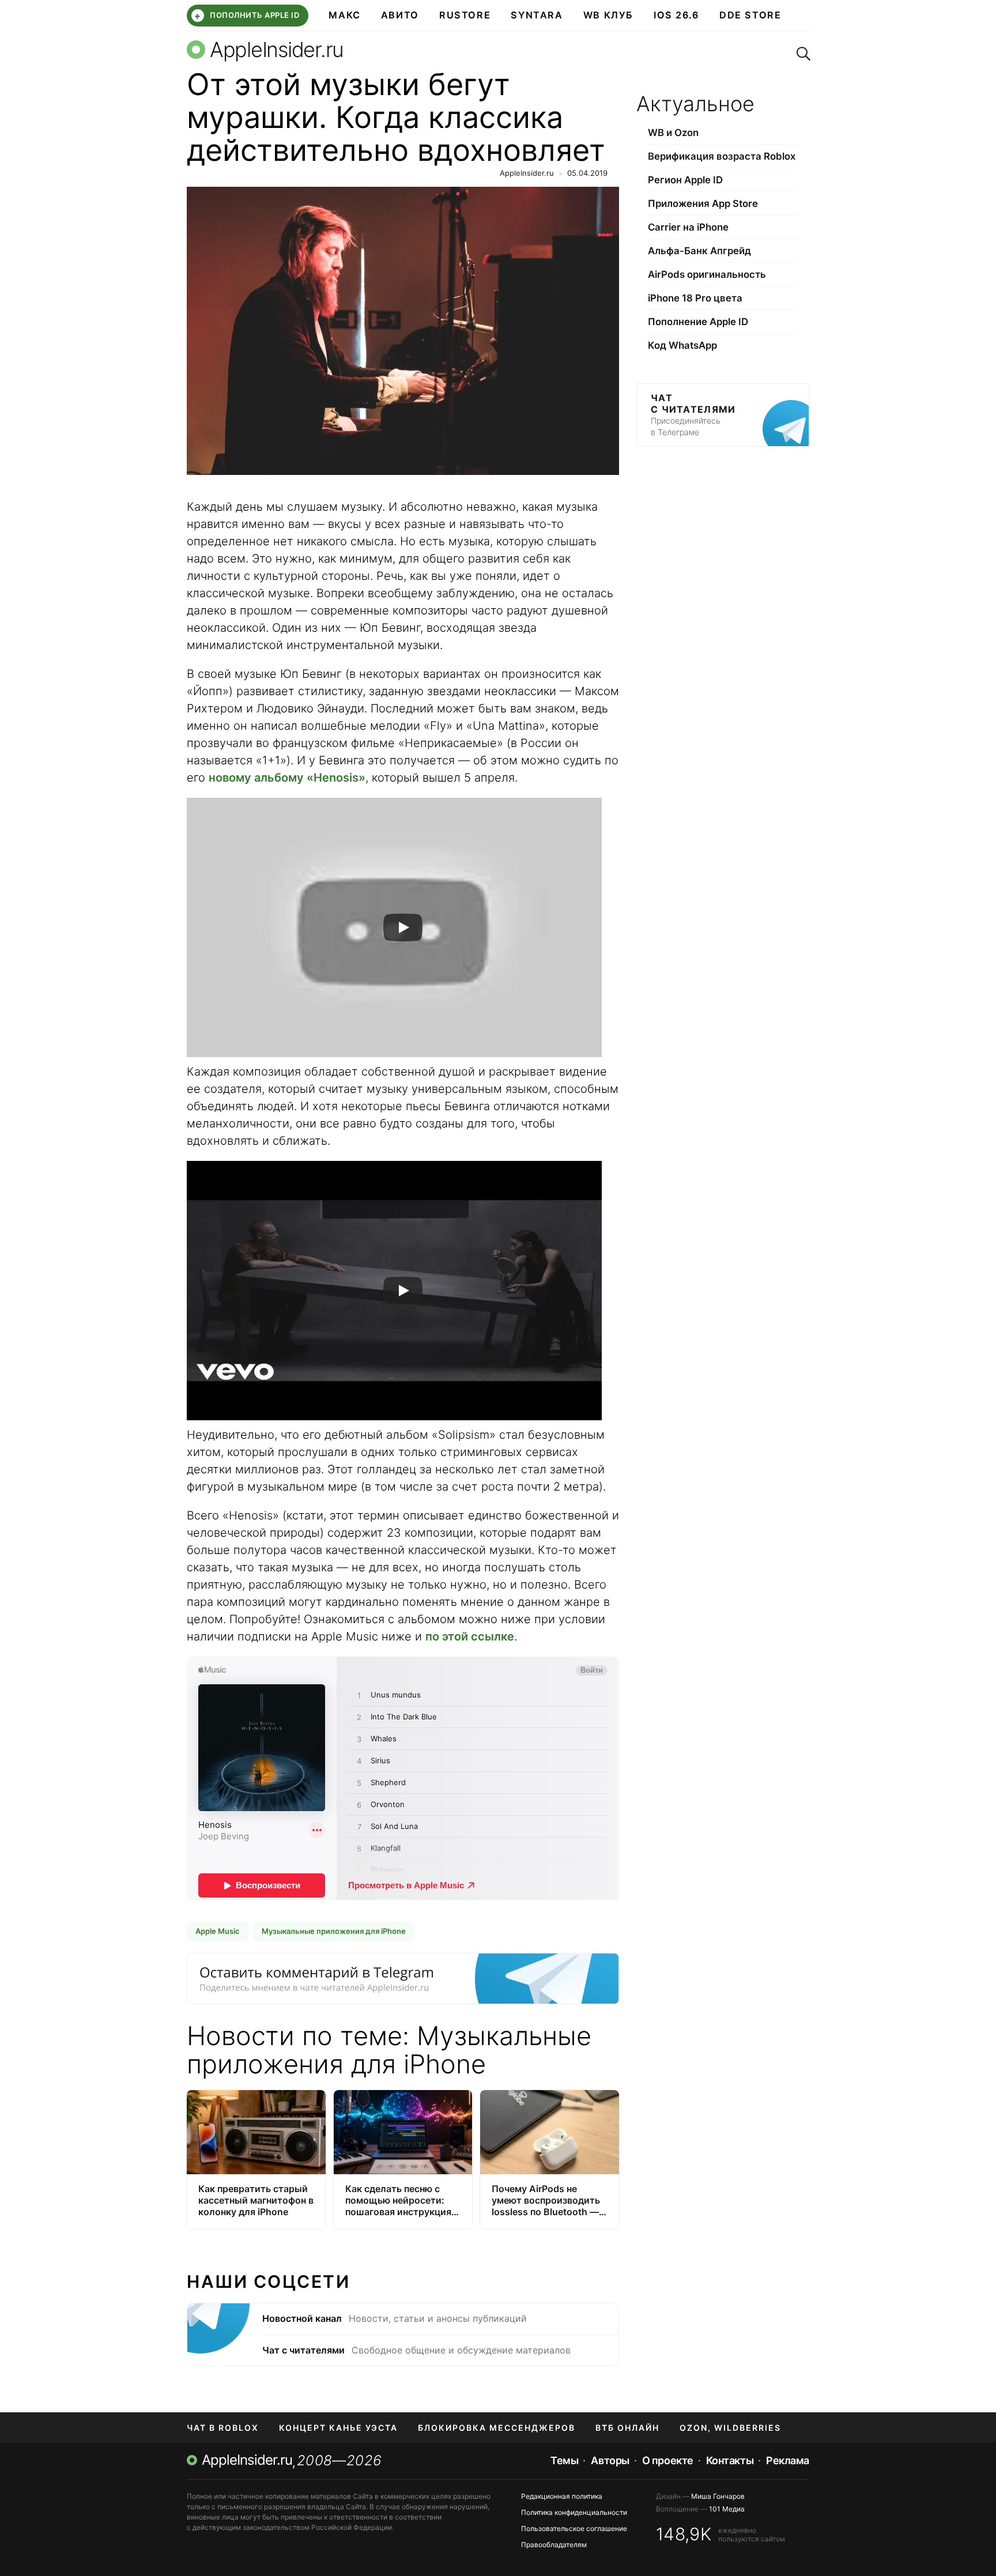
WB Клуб (608, 15)
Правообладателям (554, 2545)
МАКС (344, 15)
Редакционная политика (562, 2496)
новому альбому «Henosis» (287, 778)
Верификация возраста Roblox (722, 156)
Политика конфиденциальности (574, 2512)
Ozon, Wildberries (730, 2428)
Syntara (537, 15)
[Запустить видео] (403, 927)
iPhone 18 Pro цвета (695, 298)
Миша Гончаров (718, 2496)
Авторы (610, 2460)
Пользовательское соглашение (574, 2528)
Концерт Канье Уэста (338, 2428)
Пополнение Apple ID (698, 322)
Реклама (788, 2460)
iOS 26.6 (676, 15)
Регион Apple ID (685, 180)
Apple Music (218, 1931)
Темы (564, 2460)
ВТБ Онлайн (627, 2428)
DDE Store (750, 15)
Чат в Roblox (223, 2428)
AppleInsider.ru (527, 173)
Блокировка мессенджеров (497, 2428)
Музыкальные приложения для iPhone (334, 1931)
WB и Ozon (673, 133)
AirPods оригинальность (707, 274)
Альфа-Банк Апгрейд (699, 251)
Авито (400, 15)
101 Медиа (727, 2509)
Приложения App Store (703, 203)
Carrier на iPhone (688, 227)
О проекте (668, 2460)
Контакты (730, 2460)
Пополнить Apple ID (247, 16)
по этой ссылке (470, 1636)
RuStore (465, 15)
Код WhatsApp (682, 345)
